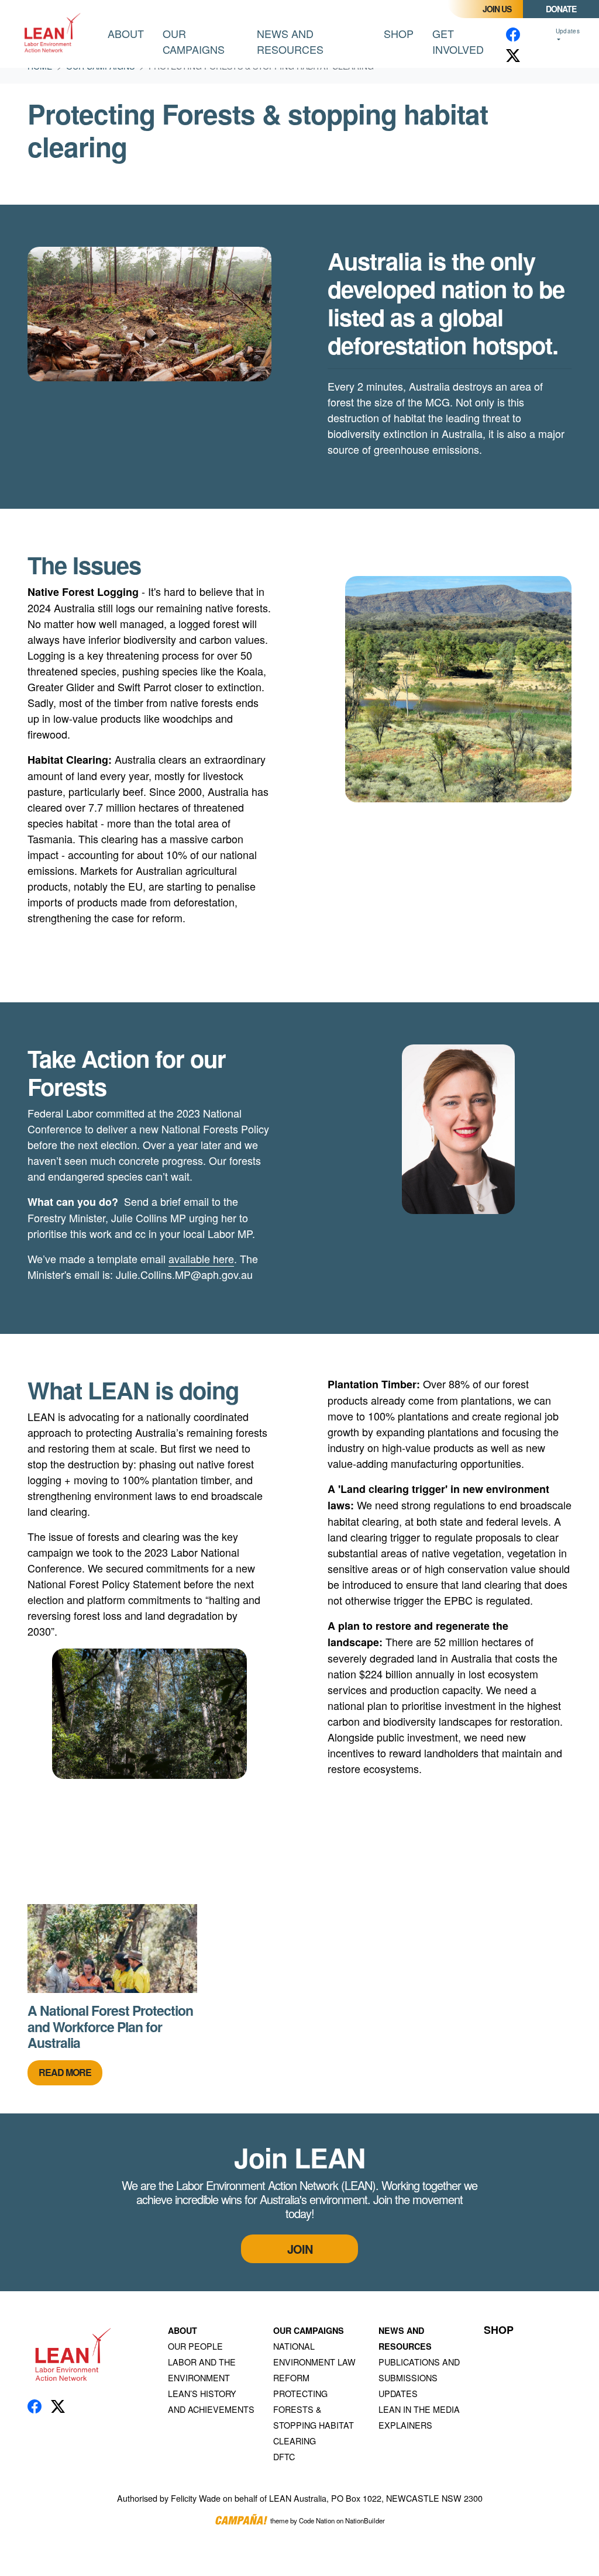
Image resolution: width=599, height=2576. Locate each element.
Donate (561, 9)
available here (201, 1258)
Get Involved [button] (458, 41)
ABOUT (183, 2330)
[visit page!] (513, 34)
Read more (65, 2072)
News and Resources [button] (290, 41)
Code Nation (317, 2520)
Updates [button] (568, 31)
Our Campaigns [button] (205, 41)
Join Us (497, 9)
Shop (399, 33)
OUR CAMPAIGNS (309, 2330)
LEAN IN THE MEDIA (419, 2409)
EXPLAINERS (405, 2425)
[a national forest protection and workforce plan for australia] (112, 1949)
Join (300, 2249)
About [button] (126, 33)
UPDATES (398, 2393)
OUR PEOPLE (195, 2346)
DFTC (284, 2456)
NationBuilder (365, 2520)
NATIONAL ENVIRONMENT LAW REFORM (314, 2362)
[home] (54, 34)
